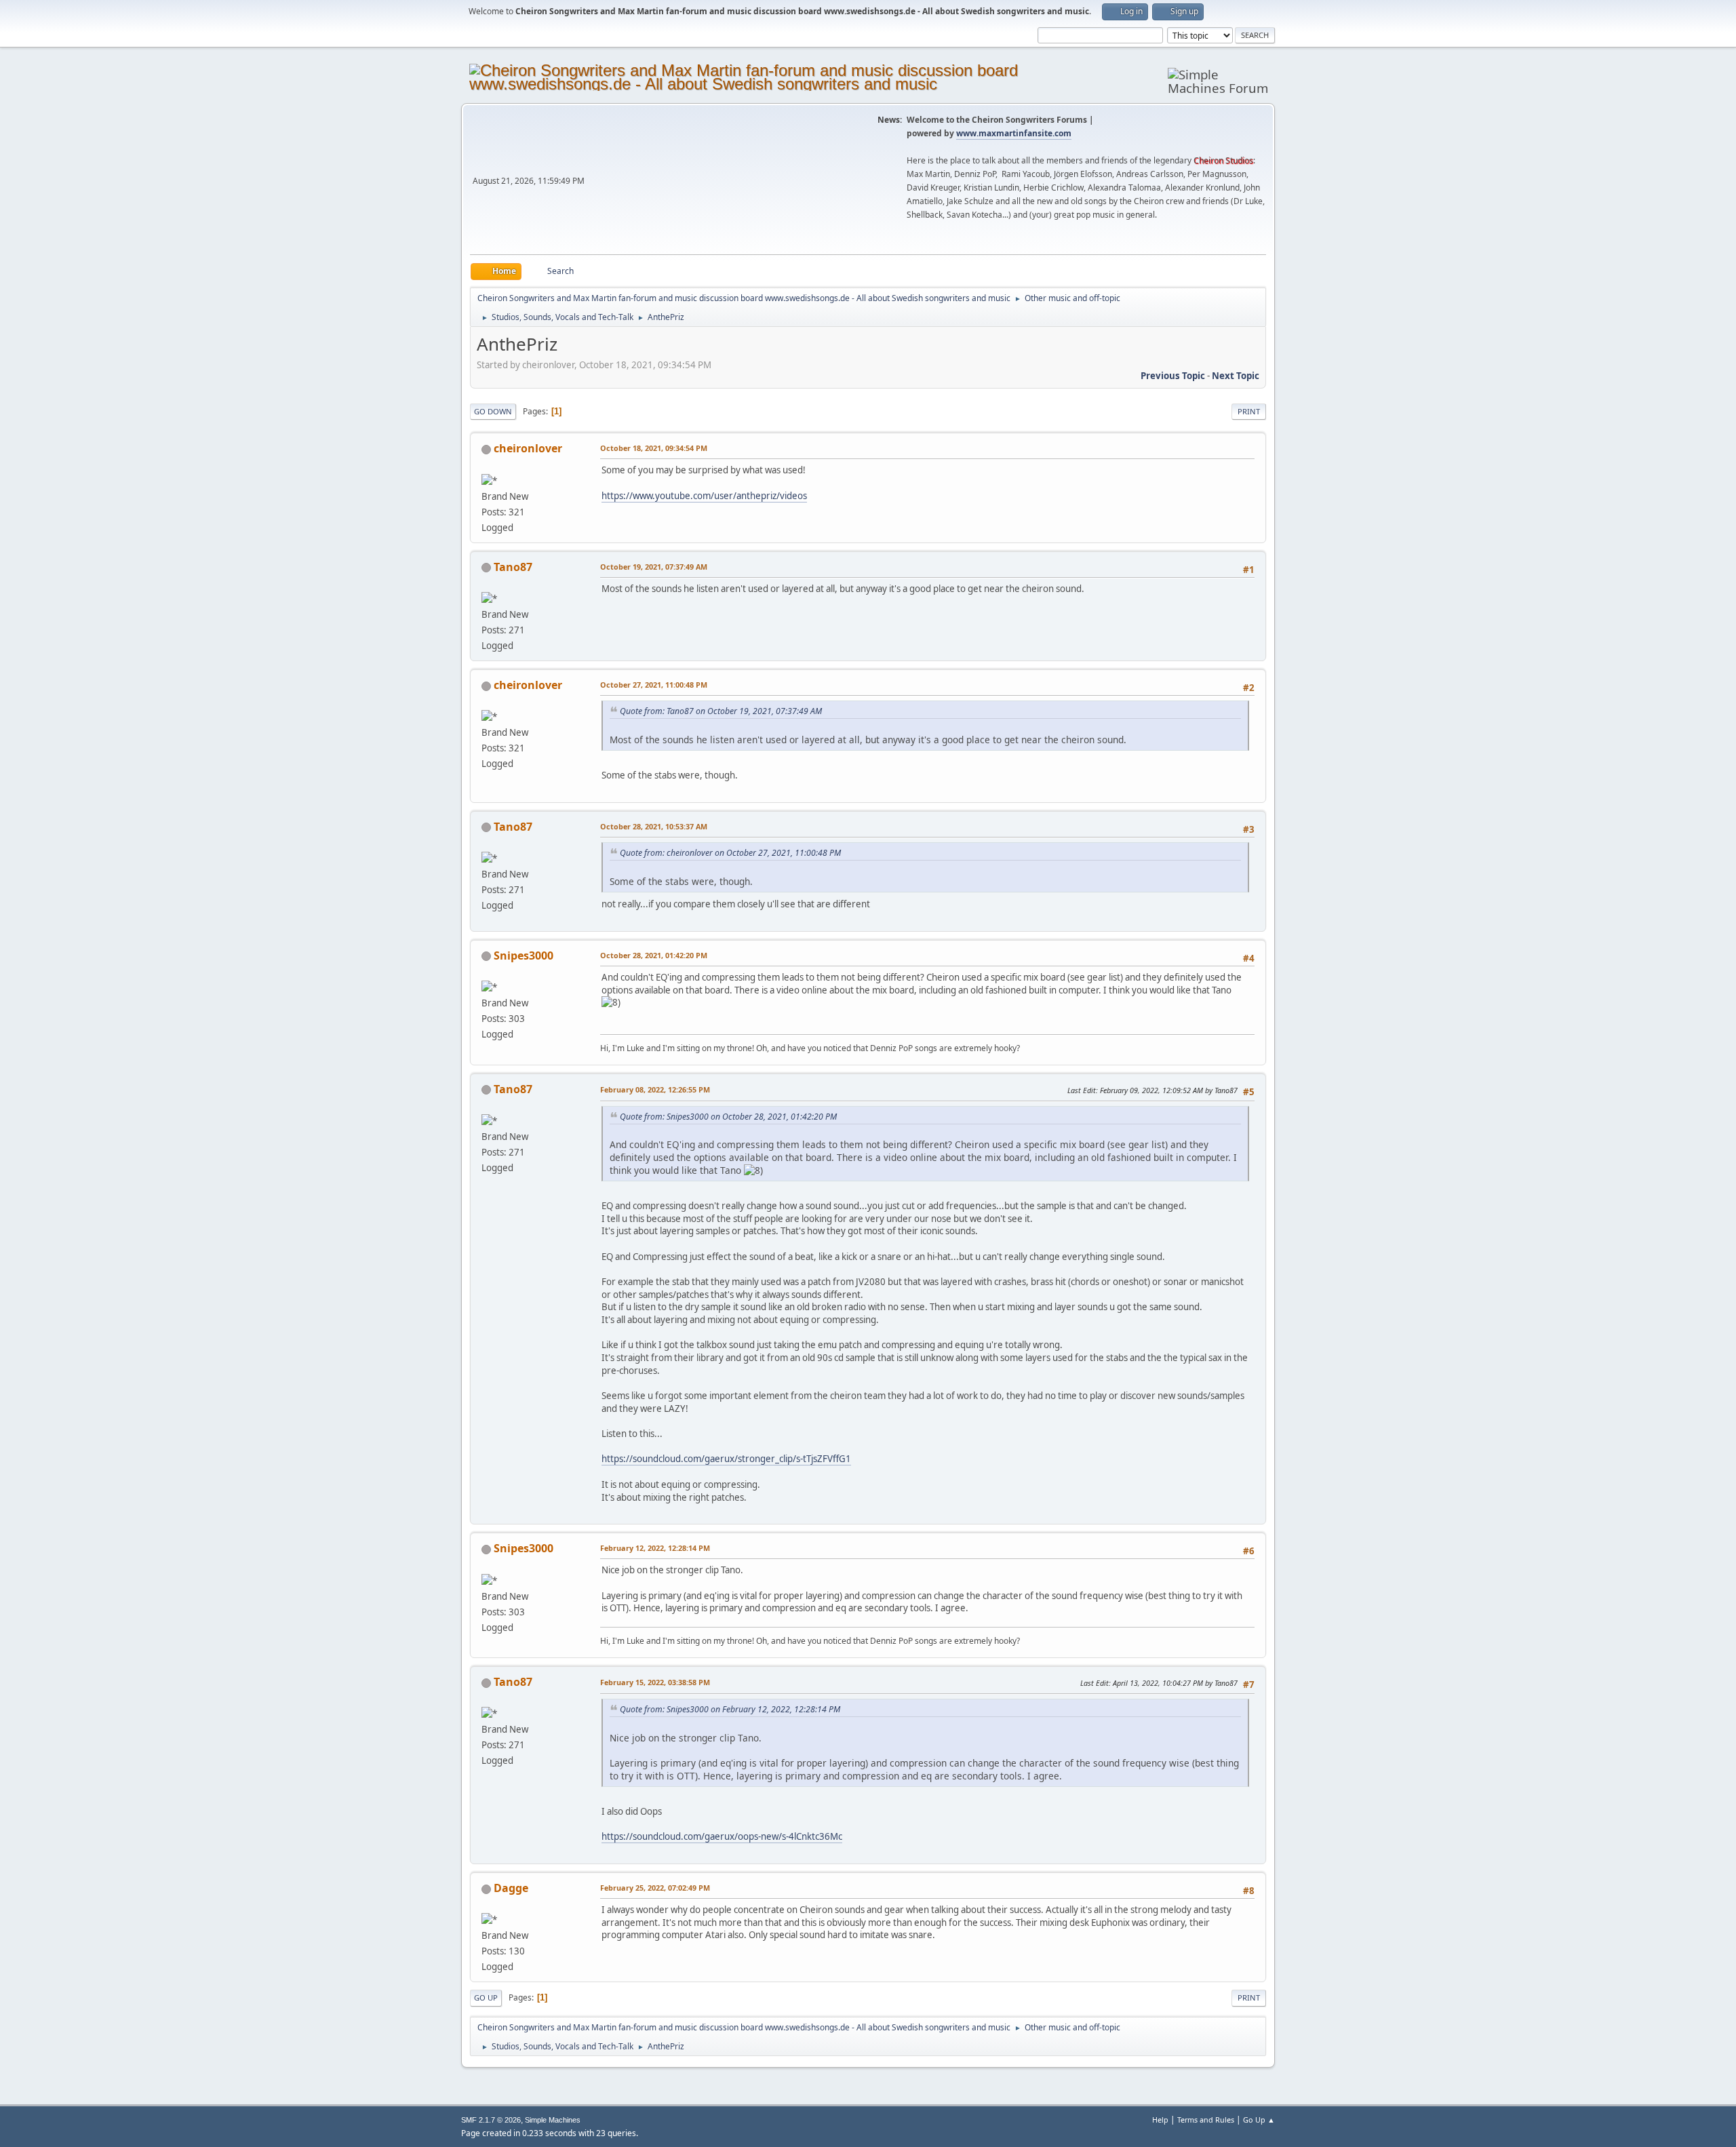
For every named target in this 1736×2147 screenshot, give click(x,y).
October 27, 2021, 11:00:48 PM (654, 685)
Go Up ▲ (1259, 2120)
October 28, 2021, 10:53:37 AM (654, 826)
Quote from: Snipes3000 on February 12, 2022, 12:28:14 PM (730, 1709)
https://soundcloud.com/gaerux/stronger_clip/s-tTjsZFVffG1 (726, 1459)
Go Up (486, 1997)
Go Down (493, 411)
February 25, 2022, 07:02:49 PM (655, 1888)
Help (1160, 2120)
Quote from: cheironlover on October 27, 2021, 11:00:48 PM (730, 853)
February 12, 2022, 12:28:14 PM (655, 1548)
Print (1249, 411)
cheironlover (528, 448)
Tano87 (513, 567)
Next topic (1236, 376)
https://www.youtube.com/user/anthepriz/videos (704, 496)
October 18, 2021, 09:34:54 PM (654, 448)
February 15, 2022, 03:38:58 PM (655, 1682)
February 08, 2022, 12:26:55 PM (655, 1089)
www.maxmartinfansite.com (1014, 133)
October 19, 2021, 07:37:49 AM (654, 567)
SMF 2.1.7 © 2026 (491, 2120)
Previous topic (1173, 376)
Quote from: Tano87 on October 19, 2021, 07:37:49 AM (721, 711)
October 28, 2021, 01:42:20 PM (654, 955)
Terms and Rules (1206, 2120)
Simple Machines (553, 2120)
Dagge (511, 1888)
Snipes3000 (524, 956)
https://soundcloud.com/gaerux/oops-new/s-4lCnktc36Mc (722, 1836)
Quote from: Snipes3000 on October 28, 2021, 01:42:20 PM (728, 1117)
